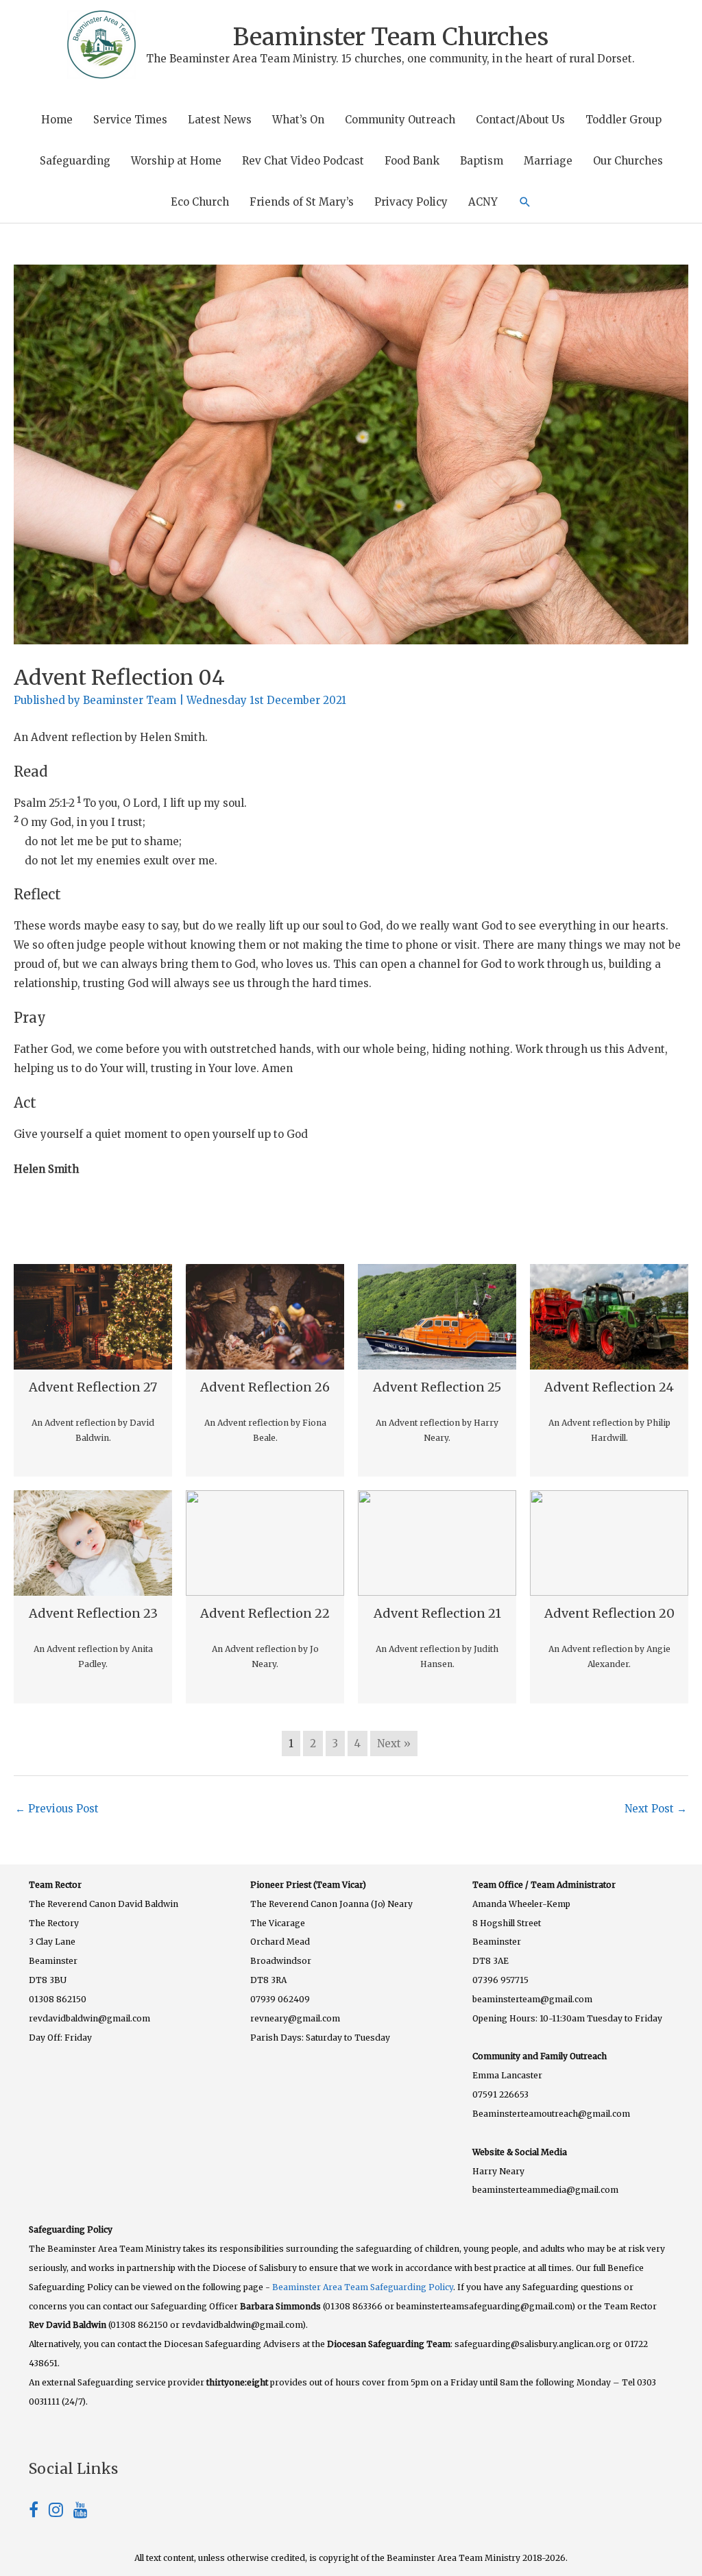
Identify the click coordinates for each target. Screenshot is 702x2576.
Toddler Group (624, 120)
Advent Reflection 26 (265, 1387)
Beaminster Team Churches (391, 37)
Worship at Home (176, 161)
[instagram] (61, 2512)
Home (57, 120)
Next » (394, 1743)
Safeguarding (75, 161)
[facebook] (39, 2512)
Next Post (656, 1809)
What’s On (298, 120)
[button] (525, 202)
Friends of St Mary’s (302, 202)
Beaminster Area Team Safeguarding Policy (363, 2287)
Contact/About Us (520, 120)
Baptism (482, 161)
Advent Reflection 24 (609, 1387)
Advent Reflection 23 (93, 1613)
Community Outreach (400, 120)
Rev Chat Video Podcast (303, 161)
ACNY (483, 202)
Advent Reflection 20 (609, 1613)
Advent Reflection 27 (93, 1387)
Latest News (220, 120)
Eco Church (200, 202)
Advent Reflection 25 (437, 1387)
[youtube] (81, 2512)
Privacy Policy (411, 202)
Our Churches (628, 161)
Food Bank (412, 161)
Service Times (130, 120)
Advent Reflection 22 (265, 1613)
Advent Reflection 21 (437, 1613)
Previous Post (57, 1809)
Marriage (548, 161)
